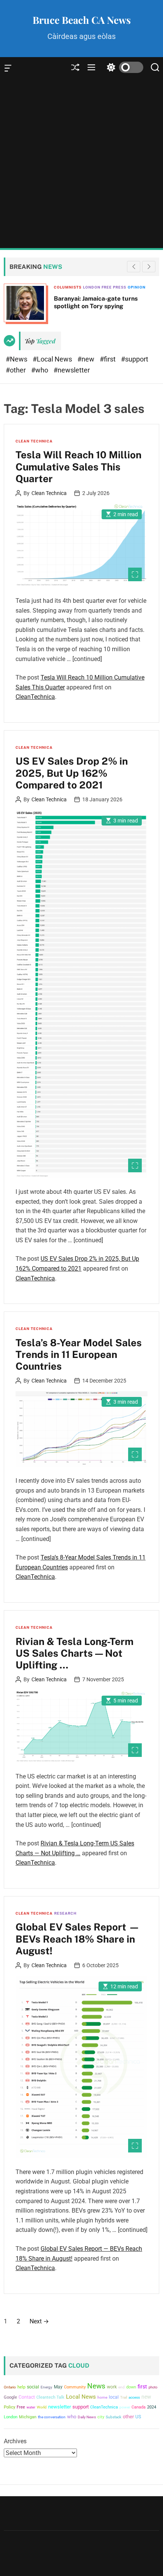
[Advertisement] (81, 163)
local (114, 2397)
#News (17, 359)
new (146, 2397)
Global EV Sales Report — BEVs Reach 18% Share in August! (78, 1939)
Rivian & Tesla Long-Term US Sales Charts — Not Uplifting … (74, 1653)
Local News (81, 2397)
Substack (114, 2417)
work (112, 2387)
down (131, 2387)
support (81, 2407)
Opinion (137, 287)
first (142, 2387)
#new (87, 359)
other (128, 2417)
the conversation (52, 2417)
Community (75, 2387)
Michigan (28, 2417)
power (125, 2407)
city (101, 2417)
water (31, 2407)
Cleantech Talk (50, 2397)
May (58, 2387)
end (121, 2387)
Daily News (87, 2417)
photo (153, 2387)
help (21, 2387)
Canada (139, 2407)
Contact (27, 2397)
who (72, 2417)
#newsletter (72, 370)
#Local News (53, 359)
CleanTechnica (35, 697)
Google (10, 2397)
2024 (152, 2407)
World (42, 2407)
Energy (46, 2387)
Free (21, 2407)
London (11, 2417)
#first (108, 359)
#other (16, 370)
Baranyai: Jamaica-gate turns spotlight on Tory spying (96, 302)
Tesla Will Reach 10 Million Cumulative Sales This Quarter (78, 466)
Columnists (68, 287)
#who (40, 370)
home (102, 2397)
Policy (9, 2407)
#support (135, 359)
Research (65, 1913)
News (96, 2386)
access (134, 2397)
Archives (15, 2441)
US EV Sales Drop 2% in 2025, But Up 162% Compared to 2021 (72, 773)
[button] (149, 267)
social (33, 2387)
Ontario (10, 2387)
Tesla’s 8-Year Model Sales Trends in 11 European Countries (79, 1354)
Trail (124, 2397)
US (138, 2417)
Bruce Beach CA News (82, 20)
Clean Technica (34, 441)
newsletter (60, 2407)
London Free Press (105, 287)
